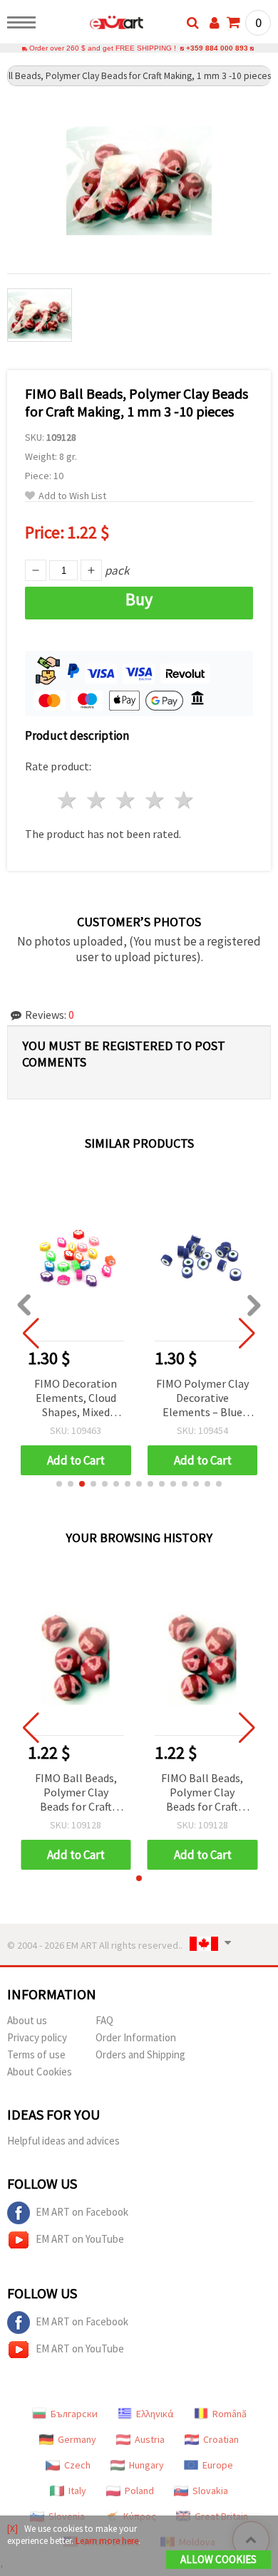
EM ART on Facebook (82, 2212)
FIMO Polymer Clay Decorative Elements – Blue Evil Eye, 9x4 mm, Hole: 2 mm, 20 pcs (202, 1399)
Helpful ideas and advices (63, 2141)
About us (27, 2020)
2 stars (97, 800)
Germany (77, 2439)
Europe (218, 2465)
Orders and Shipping (140, 2054)
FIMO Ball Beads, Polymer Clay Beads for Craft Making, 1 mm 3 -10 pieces (76, 1793)
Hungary (146, 2465)
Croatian (221, 2439)
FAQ (104, 2020)
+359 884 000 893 (217, 48)
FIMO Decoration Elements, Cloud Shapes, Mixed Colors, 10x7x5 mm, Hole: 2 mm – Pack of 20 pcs (76, 1399)
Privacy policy (37, 2037)
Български (74, 2414)
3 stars (127, 800)
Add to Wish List (72, 496)
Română (230, 2414)
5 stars (184, 800)
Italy (77, 2491)
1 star (68, 800)
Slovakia (210, 2491)
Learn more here (107, 2541)
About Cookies (40, 2072)
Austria (150, 2439)
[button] (59, 1484)
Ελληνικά (155, 2414)
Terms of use (36, 2054)
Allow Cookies (218, 2559)
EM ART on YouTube (80, 2239)
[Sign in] (215, 23)
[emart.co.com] (94, 25)
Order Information (136, 2037)
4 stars (155, 800)
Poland (139, 2491)
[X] (12, 2529)
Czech (77, 2465)
